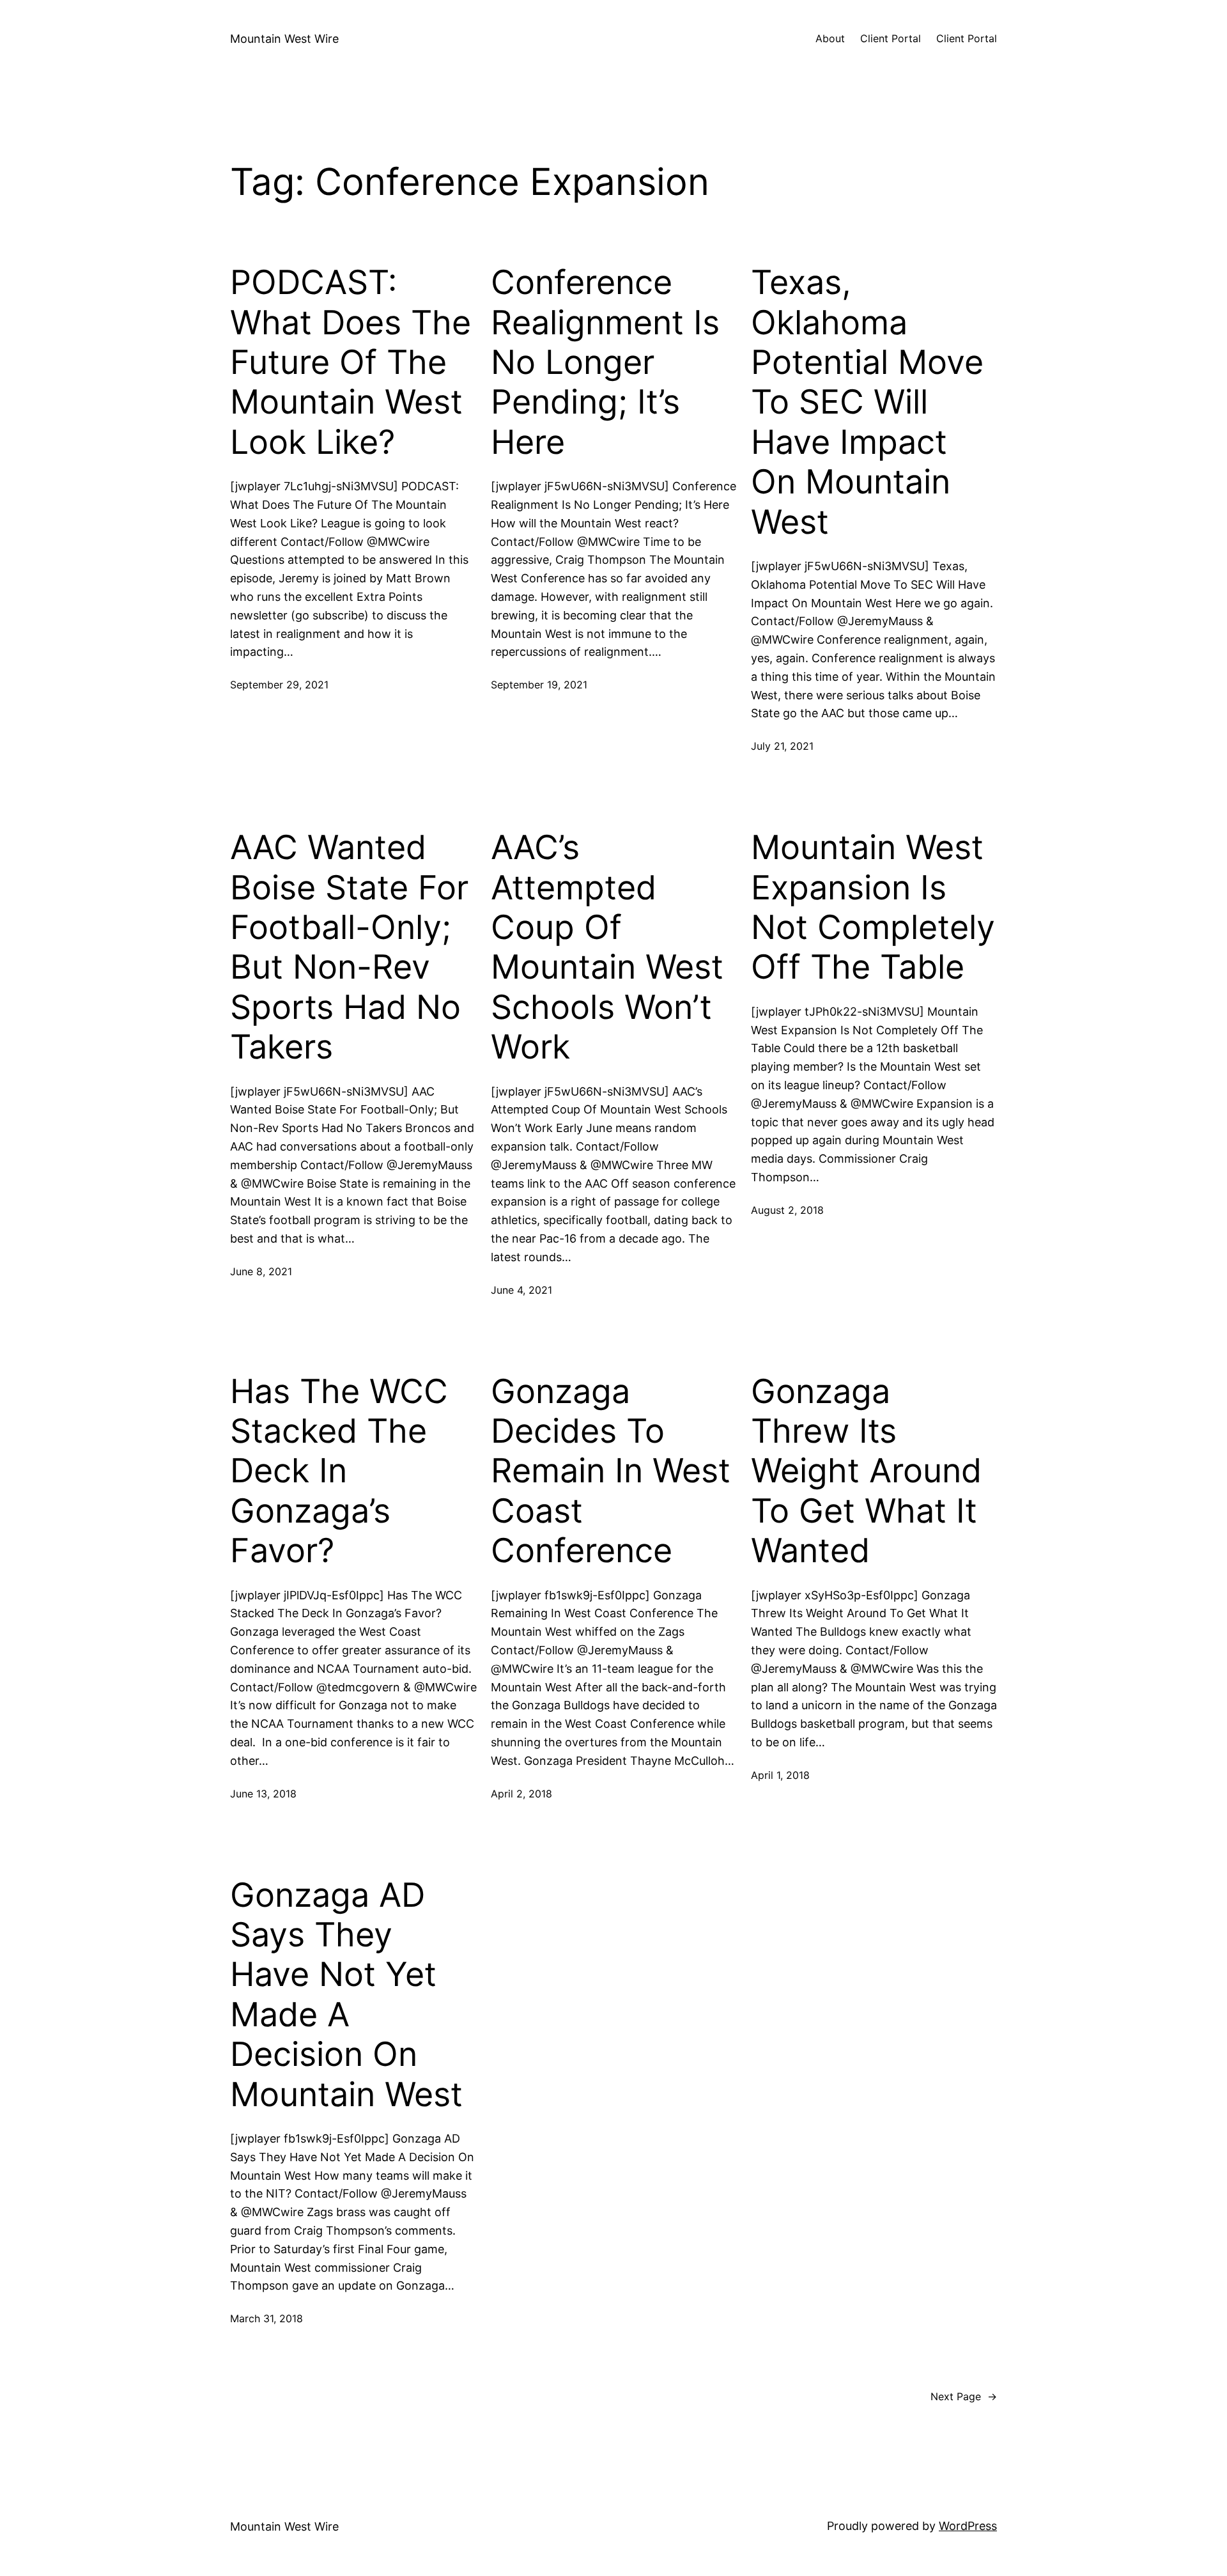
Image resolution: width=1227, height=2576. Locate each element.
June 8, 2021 (261, 1271)
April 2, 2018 (521, 1794)
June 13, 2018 (263, 1794)
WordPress (968, 2526)
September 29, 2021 (279, 685)
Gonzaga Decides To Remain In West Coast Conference (611, 1471)
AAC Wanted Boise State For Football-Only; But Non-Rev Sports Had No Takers (349, 947)
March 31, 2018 (266, 2318)
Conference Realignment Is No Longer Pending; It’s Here (605, 362)
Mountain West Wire (284, 39)
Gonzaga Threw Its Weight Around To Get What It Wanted (866, 1471)
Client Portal (891, 38)
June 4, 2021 (521, 1290)
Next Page (964, 2396)
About (830, 38)
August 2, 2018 (787, 1210)
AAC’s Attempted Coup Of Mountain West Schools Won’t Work (607, 947)
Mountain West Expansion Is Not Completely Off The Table (873, 907)
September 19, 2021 (539, 685)
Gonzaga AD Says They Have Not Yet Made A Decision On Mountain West (346, 1995)
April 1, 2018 (780, 1775)
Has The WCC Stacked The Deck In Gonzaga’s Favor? (339, 1471)
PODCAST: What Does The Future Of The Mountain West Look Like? (351, 362)
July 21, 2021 (782, 746)
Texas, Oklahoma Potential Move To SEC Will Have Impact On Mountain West (867, 402)
